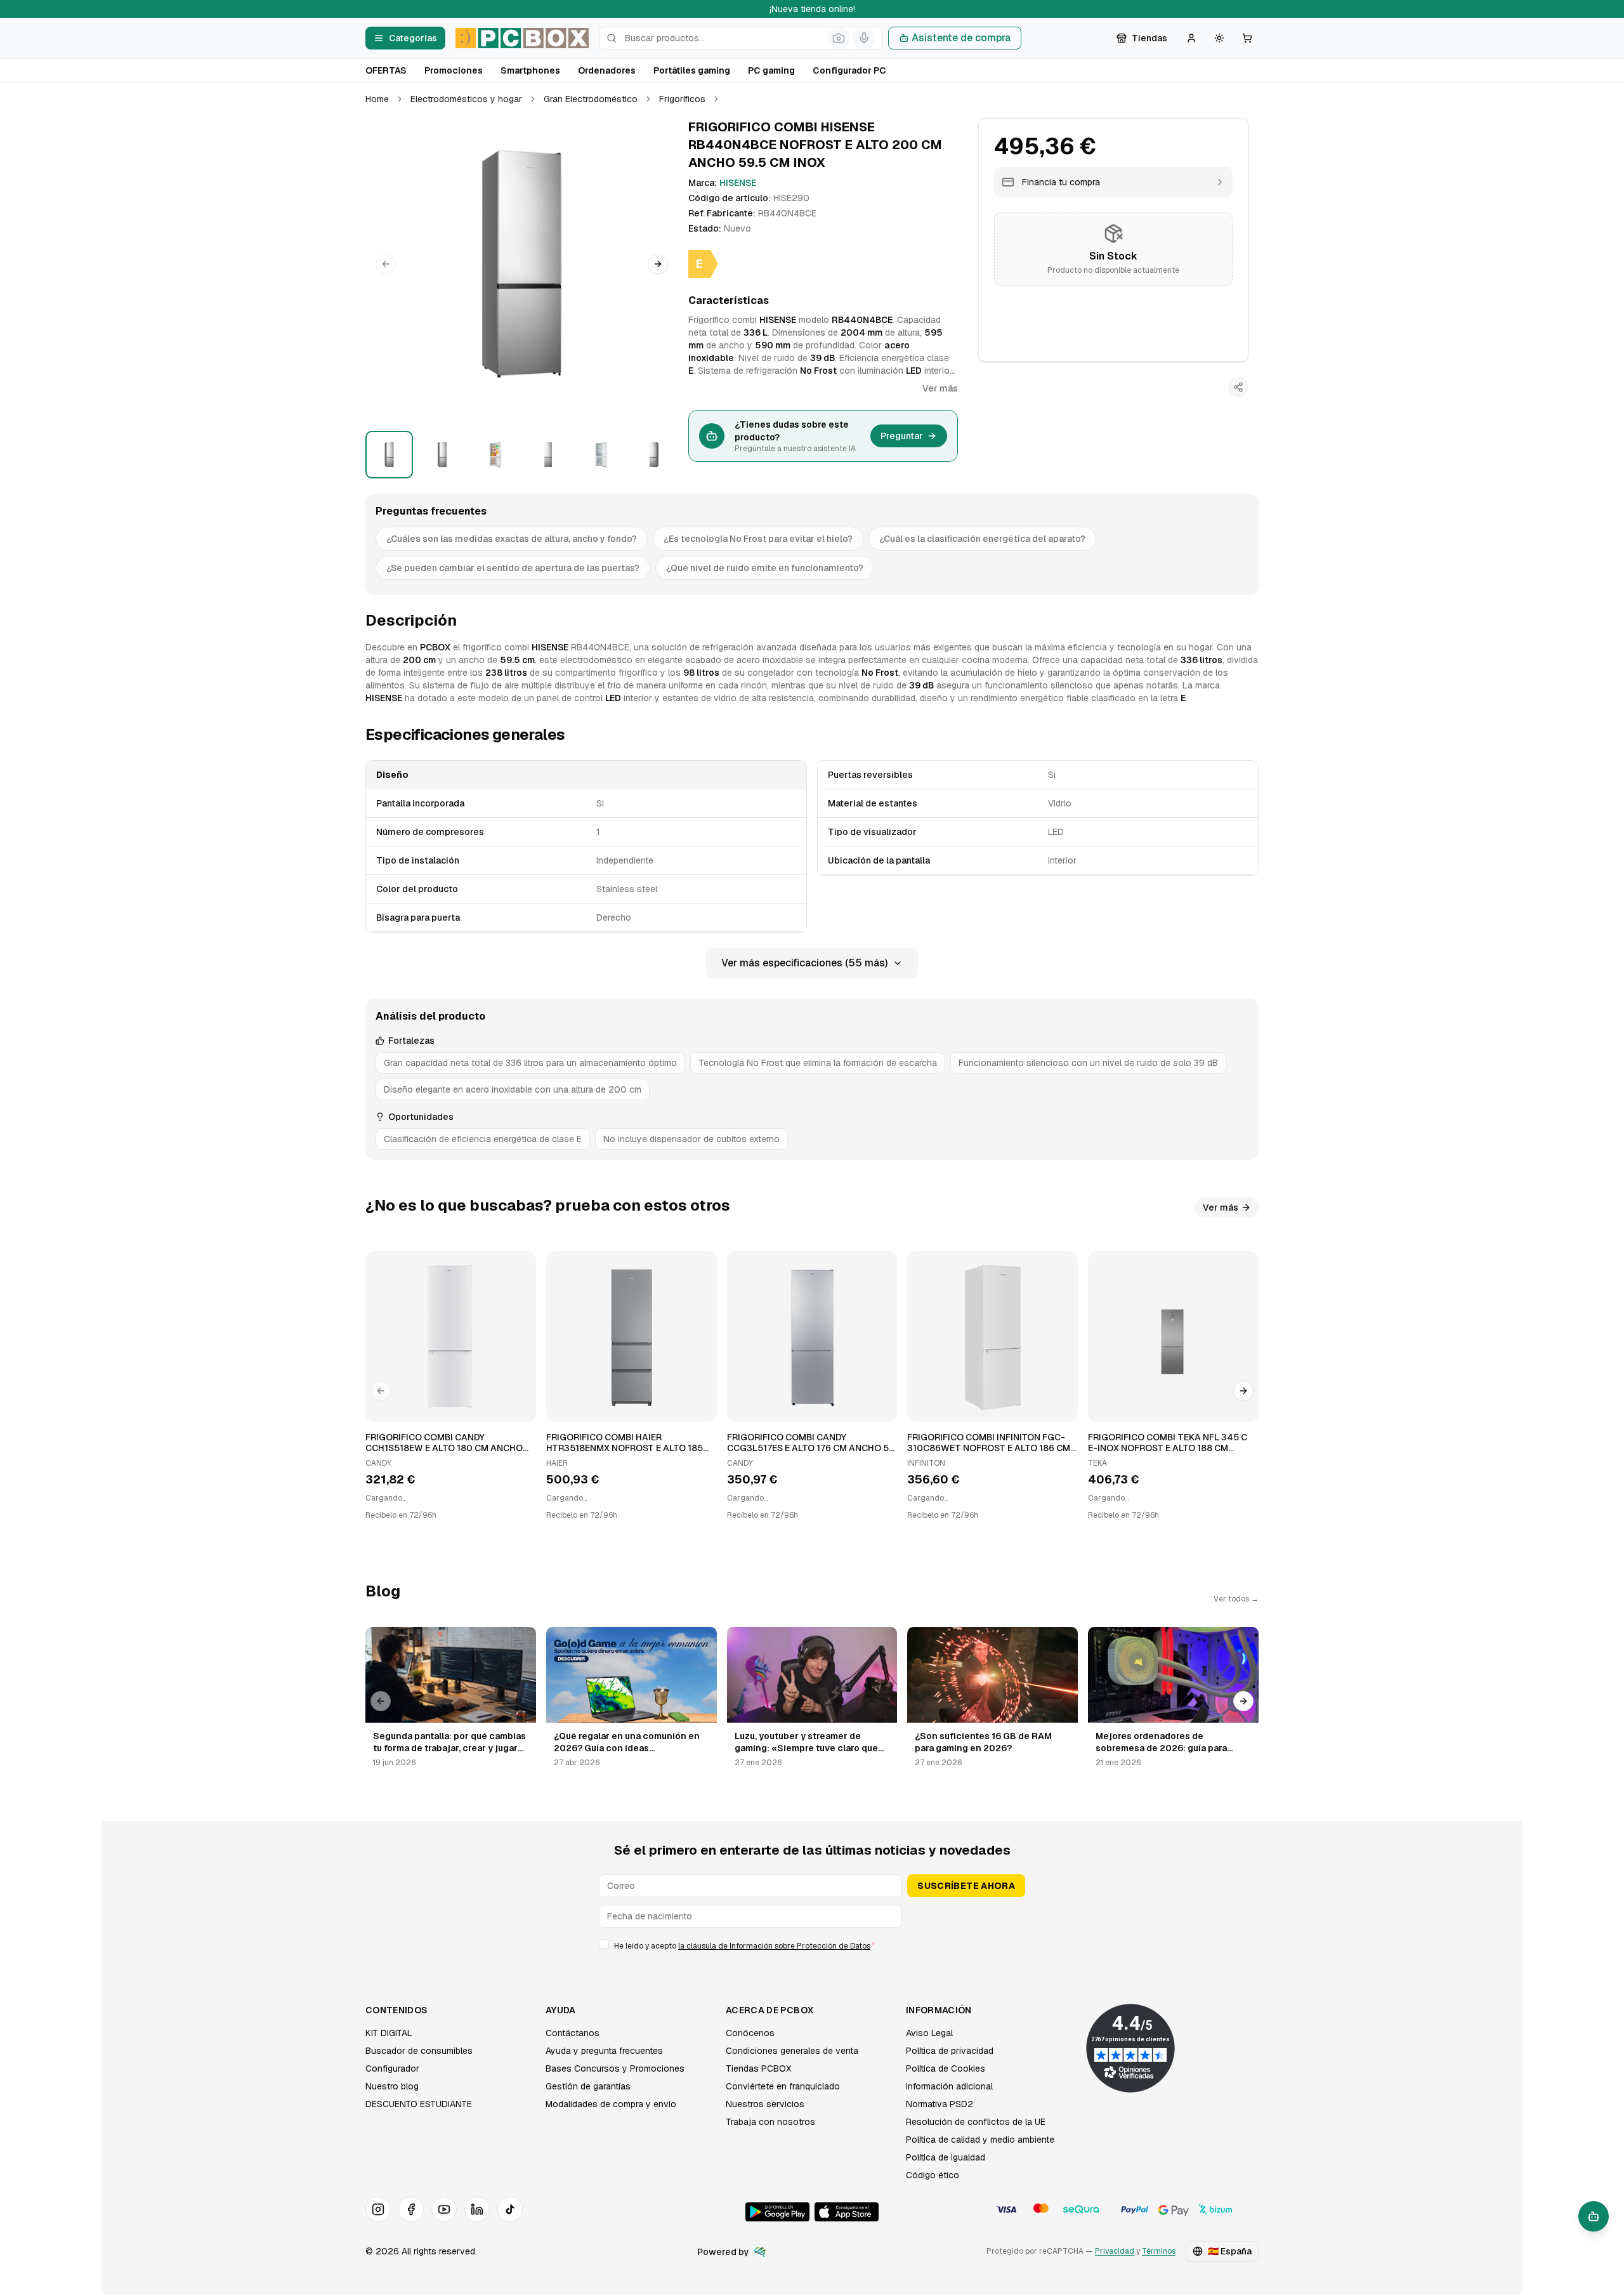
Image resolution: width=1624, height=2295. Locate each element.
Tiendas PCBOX (758, 2068)
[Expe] (760, 2252)
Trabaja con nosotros (770, 2122)
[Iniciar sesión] (1191, 38)
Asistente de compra (961, 38)
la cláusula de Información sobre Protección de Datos (774, 1946)
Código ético (933, 2175)
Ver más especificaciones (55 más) (804, 963)
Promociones (454, 70)
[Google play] (777, 2212)
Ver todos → (1236, 1599)
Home (377, 99)
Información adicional (949, 2086)
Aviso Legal (929, 2033)
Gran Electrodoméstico (591, 99)
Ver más (940, 388)
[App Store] (847, 2212)
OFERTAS (386, 70)
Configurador (392, 2068)
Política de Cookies (946, 2068)
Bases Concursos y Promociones (615, 2068)
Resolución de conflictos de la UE (976, 2122)
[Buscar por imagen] (839, 38)
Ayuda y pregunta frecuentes (604, 2051)
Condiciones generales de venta (792, 2051)
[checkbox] (604, 1944)
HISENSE (738, 183)
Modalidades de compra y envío (611, 2104)
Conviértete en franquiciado (783, 2086)
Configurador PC (849, 70)
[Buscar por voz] (864, 38)
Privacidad (1115, 2251)
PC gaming (771, 70)
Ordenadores (607, 70)
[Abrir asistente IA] (1594, 2216)
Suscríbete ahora (966, 1886)
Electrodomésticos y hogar (466, 99)
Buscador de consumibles (419, 2051)
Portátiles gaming (692, 70)
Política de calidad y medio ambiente (980, 2140)
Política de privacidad (950, 2051)
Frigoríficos (682, 99)
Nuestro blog (392, 2086)
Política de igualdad (946, 2157)
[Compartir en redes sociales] (1238, 387)
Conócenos (750, 2033)
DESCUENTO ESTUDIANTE (419, 2104)
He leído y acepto (744, 1946)
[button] (522, 264)
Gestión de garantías (588, 2086)
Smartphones (530, 70)
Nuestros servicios (765, 2104)
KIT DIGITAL (389, 2033)
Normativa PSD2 (940, 2104)
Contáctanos (573, 2033)
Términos (1159, 2251)
